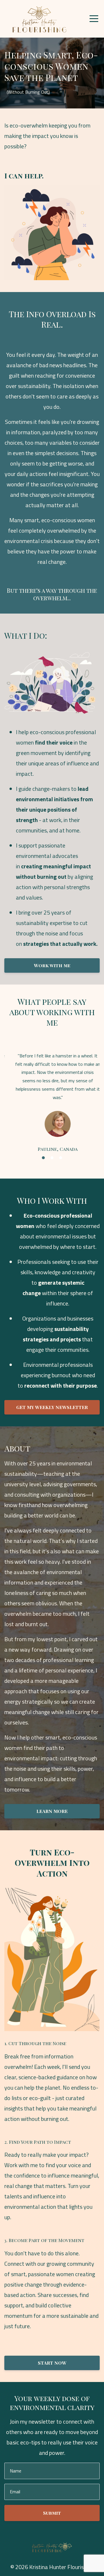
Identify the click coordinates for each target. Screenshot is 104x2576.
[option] (52, 1106)
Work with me (52, 965)
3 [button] (61, 1170)
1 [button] (43, 1170)
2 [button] (52, 1170)
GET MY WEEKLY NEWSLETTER (52, 1419)
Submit (52, 2525)
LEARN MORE (52, 1823)
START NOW (52, 2375)
